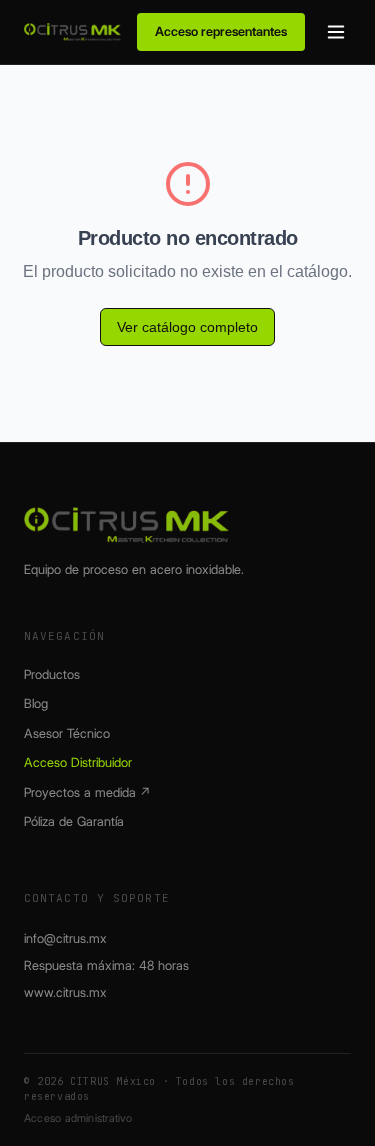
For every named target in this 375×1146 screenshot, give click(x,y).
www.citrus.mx (65, 992)
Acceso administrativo (78, 1118)
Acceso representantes (221, 31)
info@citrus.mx (65, 938)
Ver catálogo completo (187, 327)
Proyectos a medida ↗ (87, 792)
